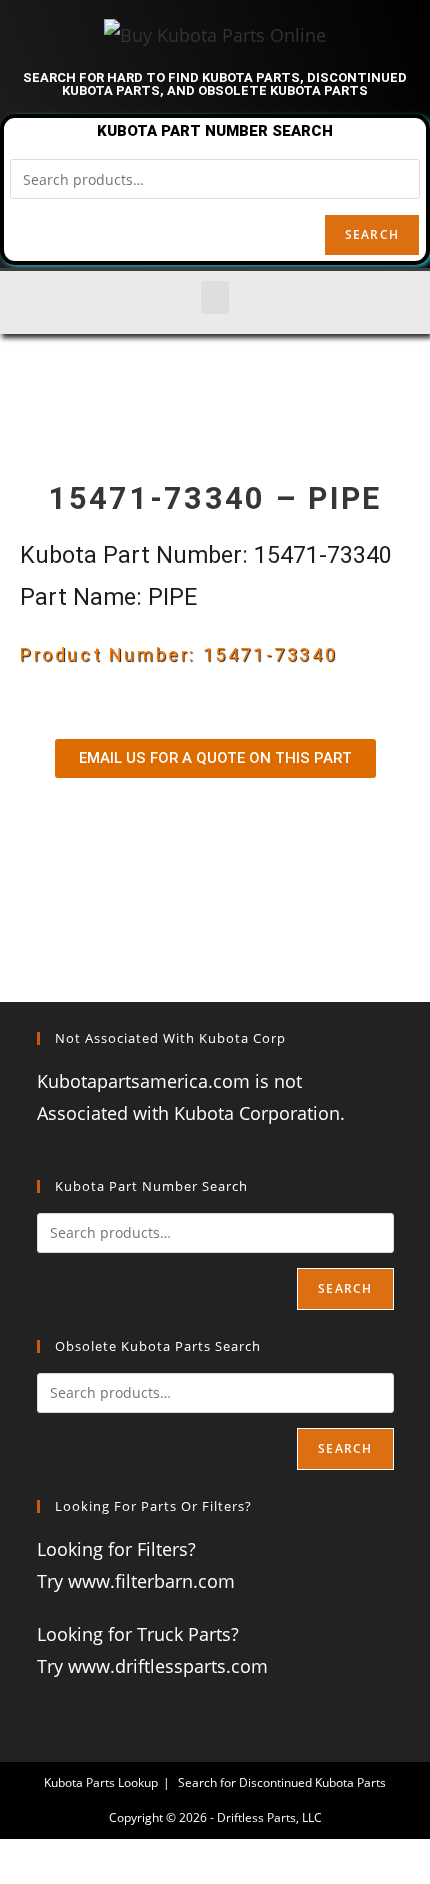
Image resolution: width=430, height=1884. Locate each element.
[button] (215, 297)
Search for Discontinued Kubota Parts (282, 1782)
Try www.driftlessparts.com (152, 1666)
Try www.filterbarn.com (136, 1581)
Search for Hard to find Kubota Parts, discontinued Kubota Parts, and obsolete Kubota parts (215, 84)
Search (372, 234)
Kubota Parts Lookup (101, 1782)
